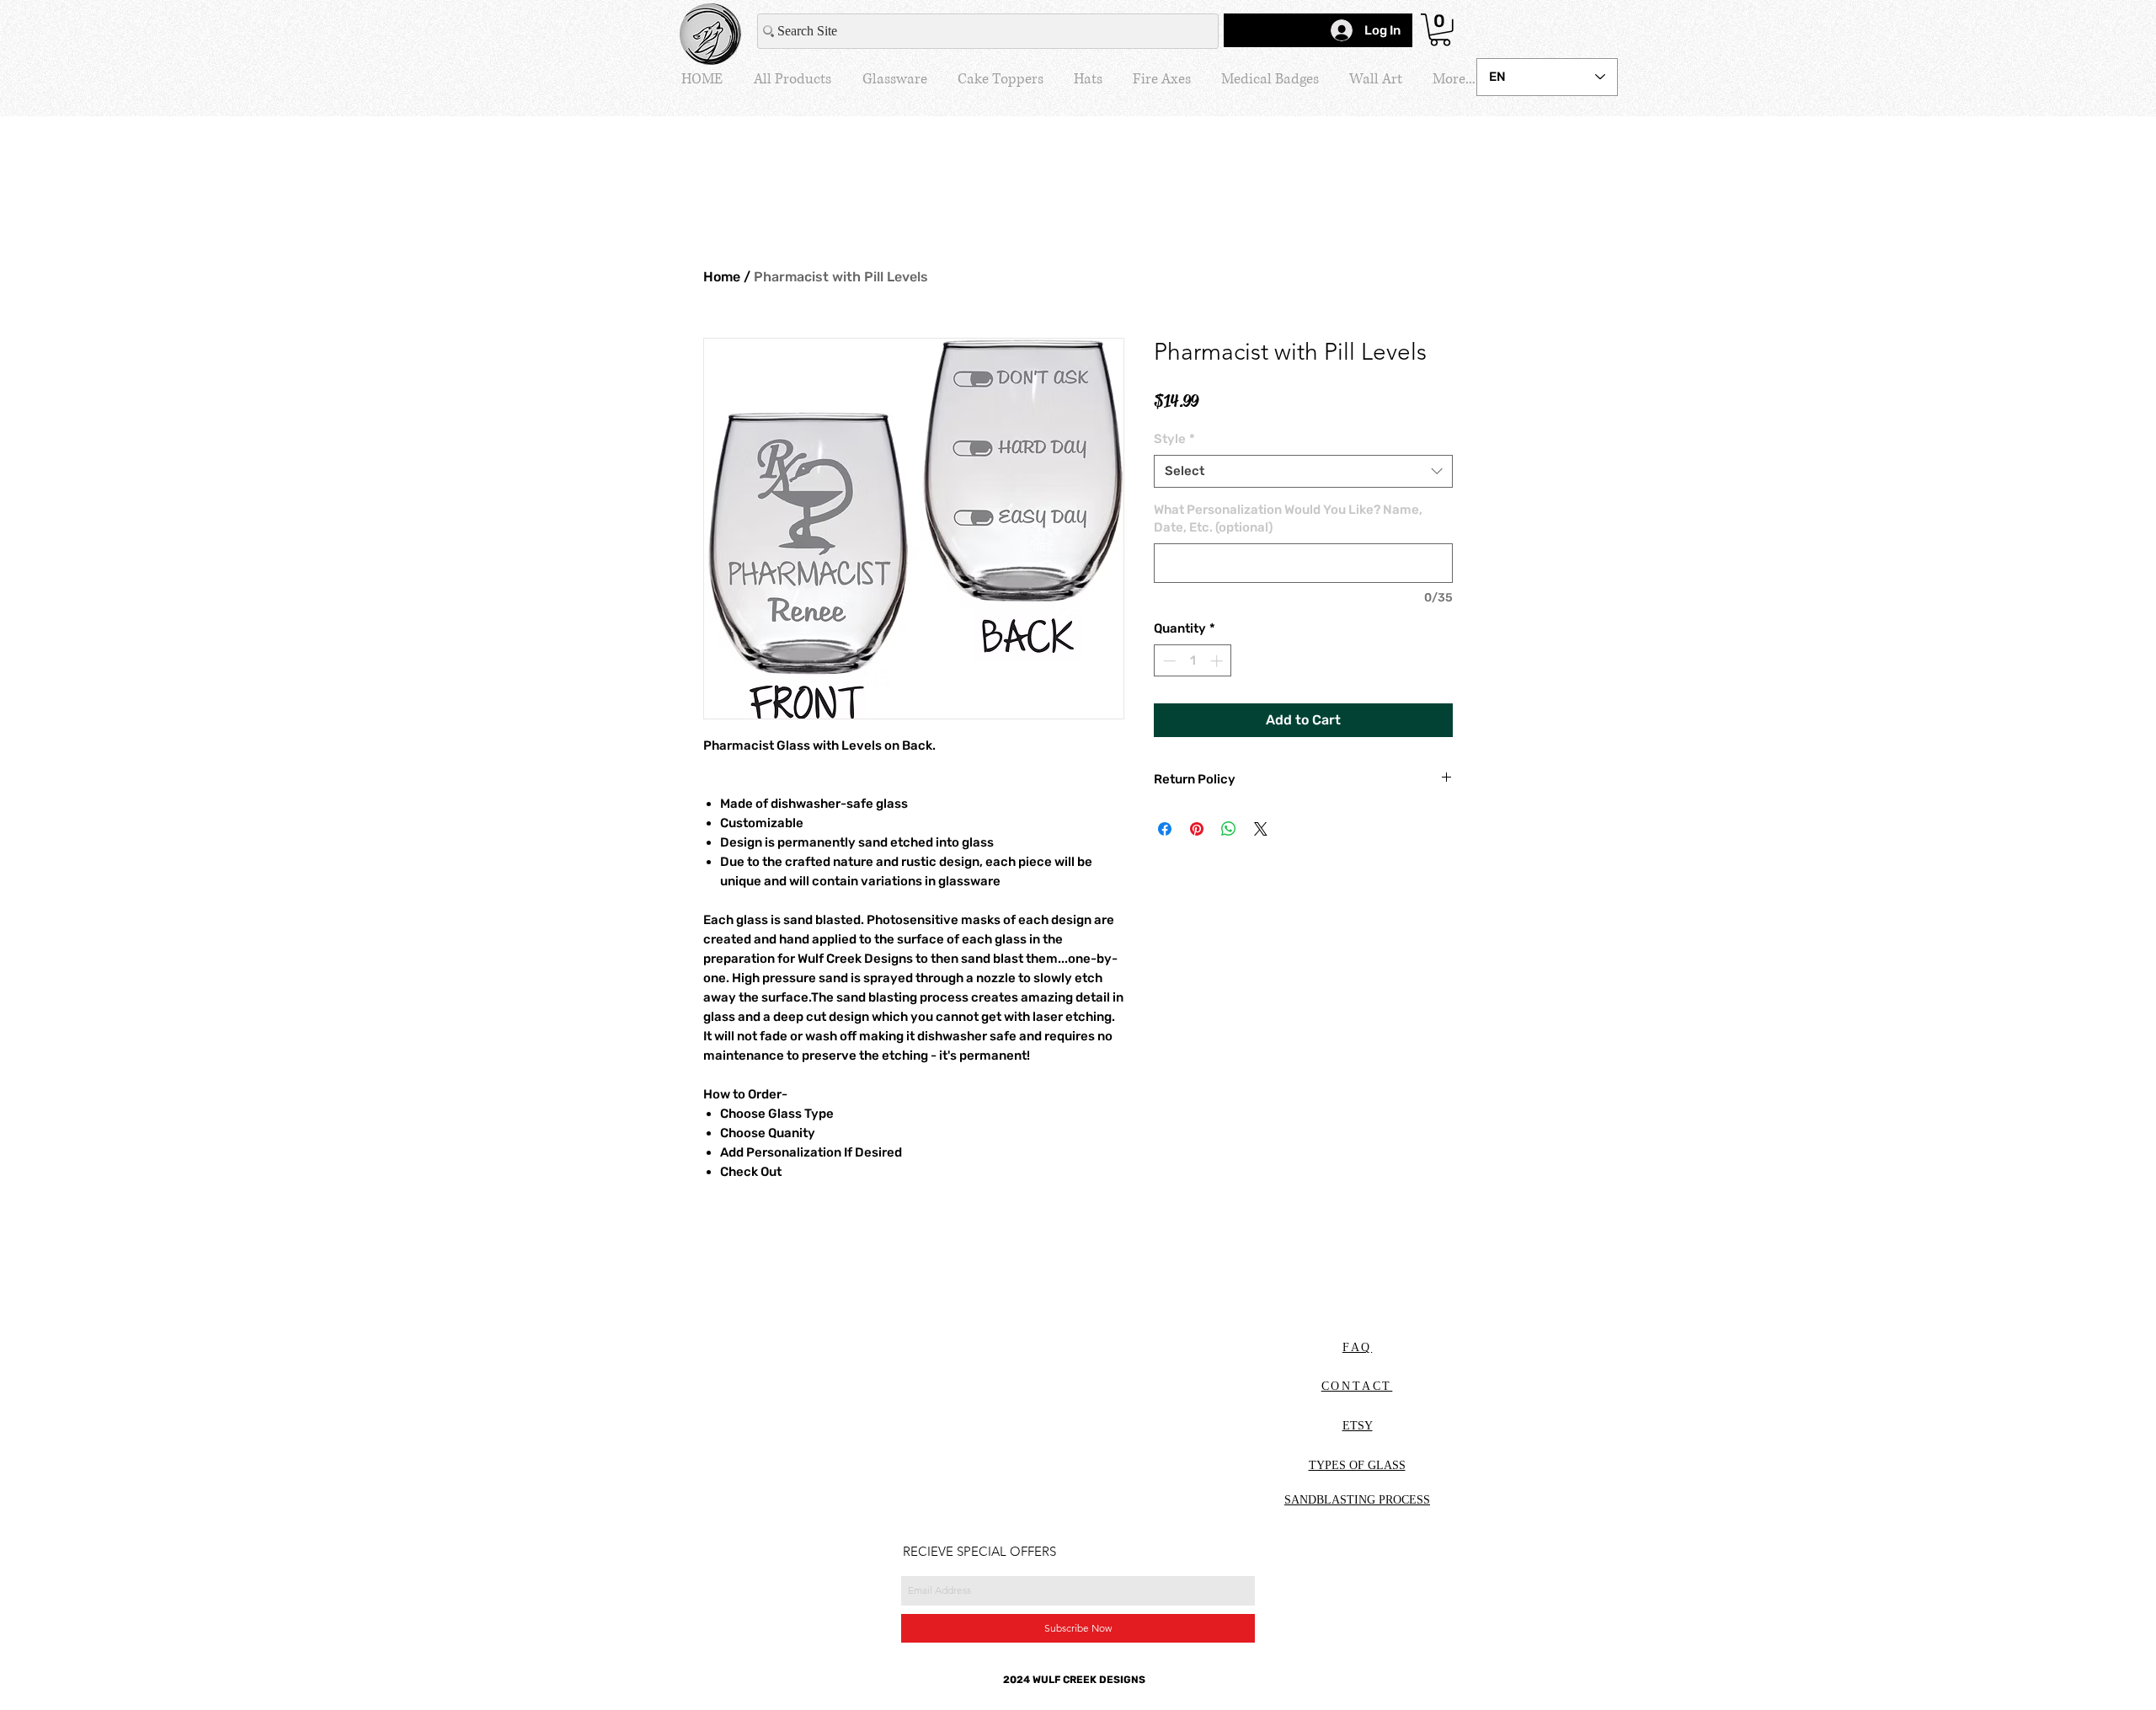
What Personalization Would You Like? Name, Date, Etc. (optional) (1288, 518)
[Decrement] (1168, 661)
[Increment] (1218, 661)
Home (722, 277)
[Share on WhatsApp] (1229, 829)
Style (1174, 439)
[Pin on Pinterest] (1197, 829)
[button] (1440, 30)
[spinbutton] (1193, 661)
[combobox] (1303, 471)
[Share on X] (1261, 829)
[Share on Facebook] (1165, 829)
